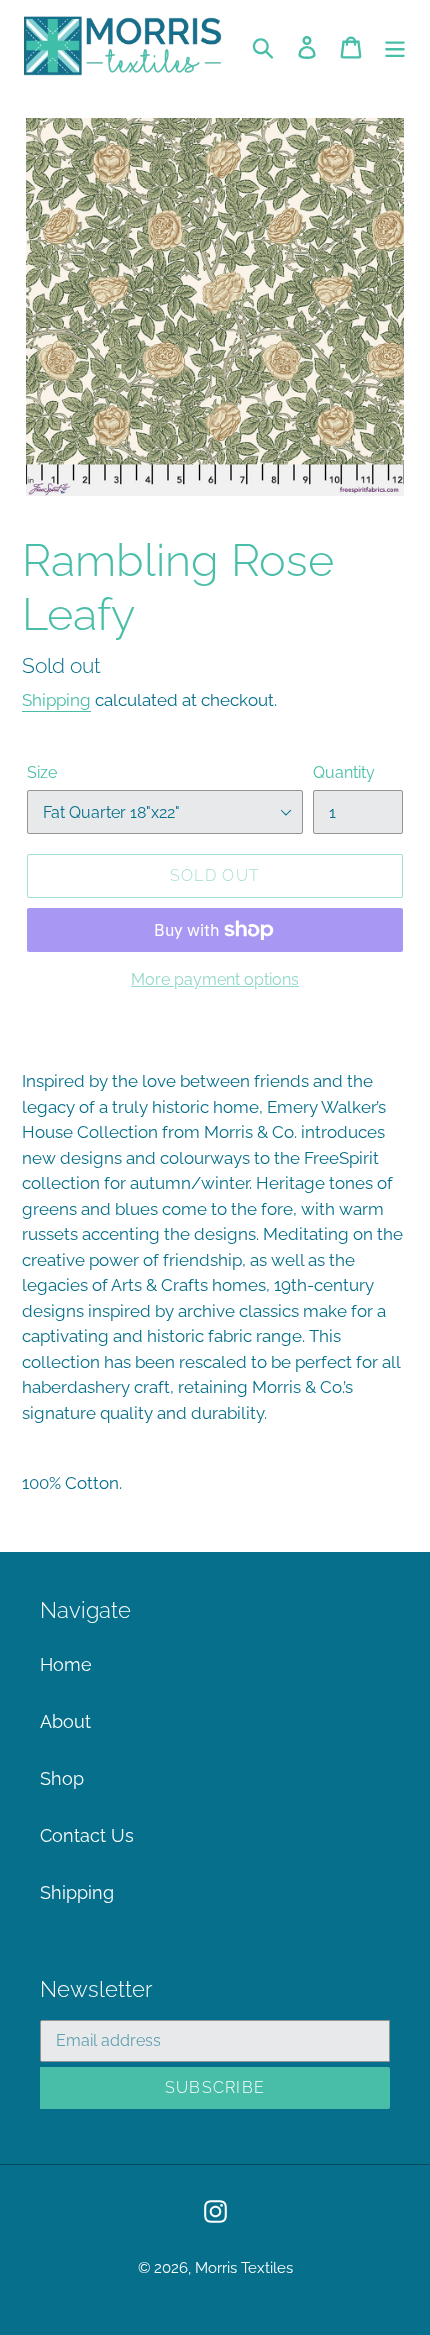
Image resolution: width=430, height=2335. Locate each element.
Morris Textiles (244, 2268)
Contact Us (87, 1835)
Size (42, 772)
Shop (62, 1778)
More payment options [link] (215, 979)
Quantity (344, 772)
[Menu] (395, 45)
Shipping (56, 700)
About (65, 1721)
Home (66, 1664)
